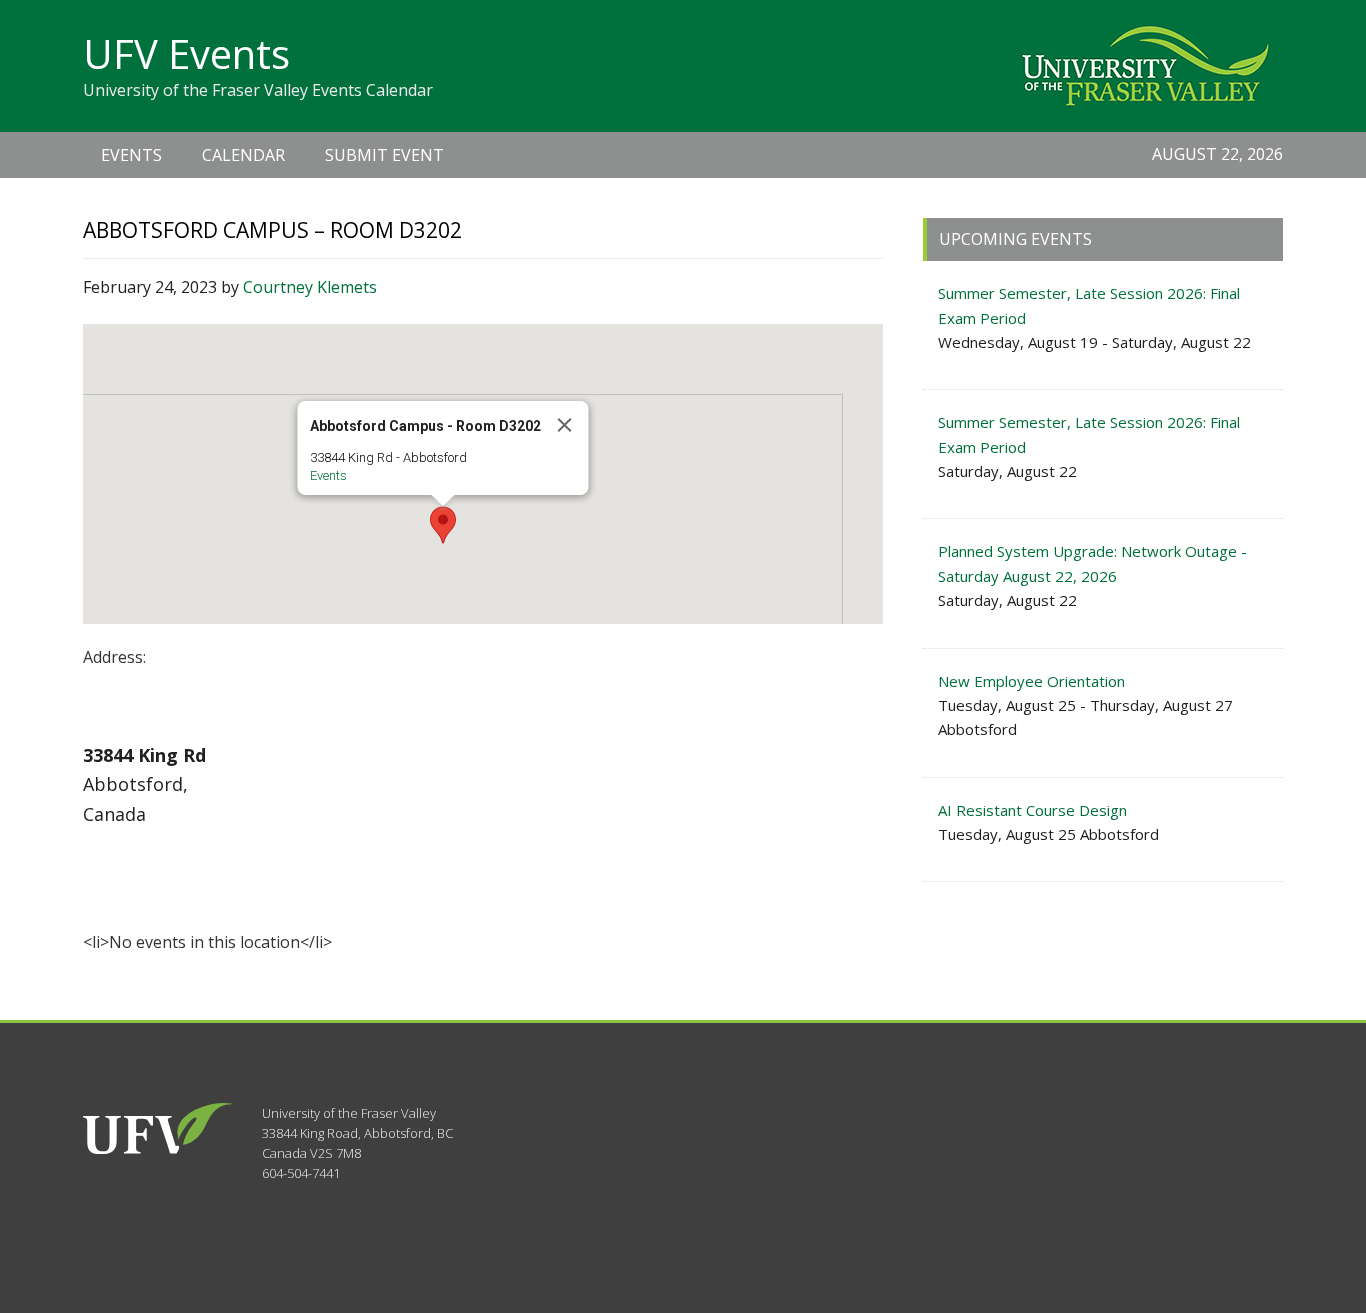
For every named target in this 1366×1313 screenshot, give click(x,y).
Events (328, 475)
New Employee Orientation (1031, 681)
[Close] (565, 425)
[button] (443, 525)
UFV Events (186, 53)
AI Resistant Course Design (1032, 810)
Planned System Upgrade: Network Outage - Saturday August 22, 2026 (1092, 563)
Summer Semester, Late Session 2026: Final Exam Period (1089, 305)
